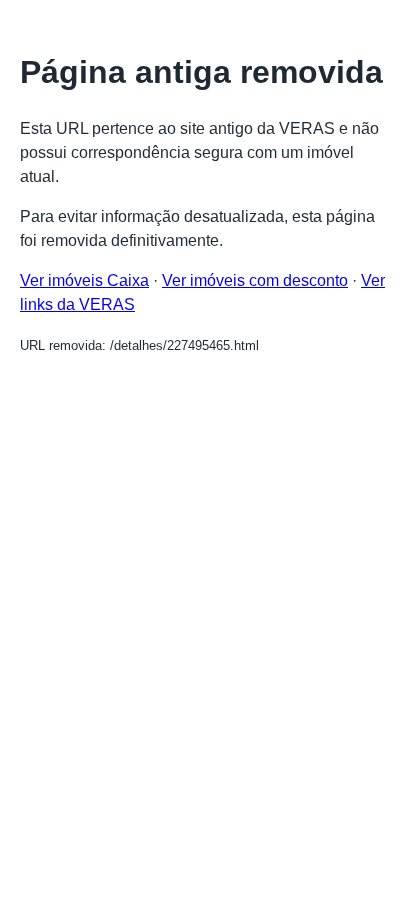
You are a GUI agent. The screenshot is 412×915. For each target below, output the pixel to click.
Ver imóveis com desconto (255, 280)
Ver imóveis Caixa (84, 280)
